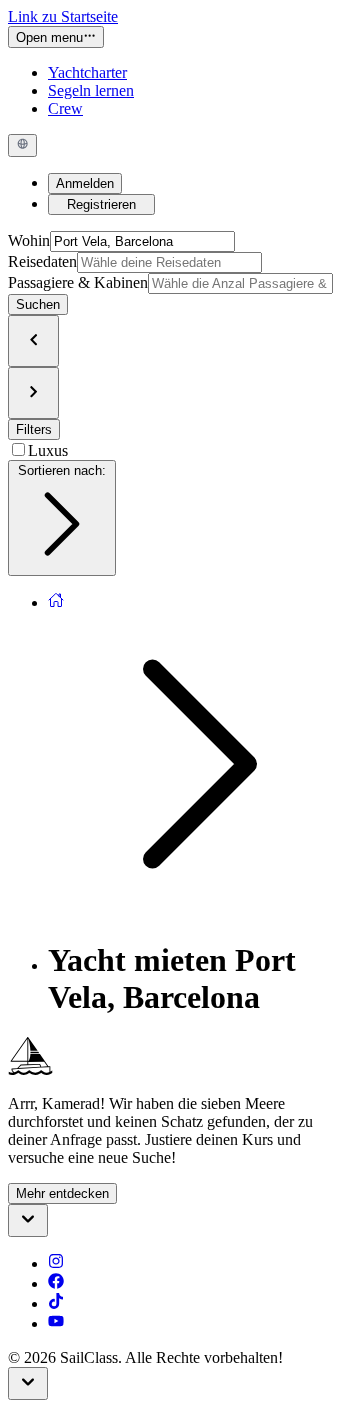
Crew (65, 108)
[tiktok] (56, 1303)
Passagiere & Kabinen (78, 282)
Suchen (38, 304)
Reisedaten (42, 261)
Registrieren (101, 204)
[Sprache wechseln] (22, 145)
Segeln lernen (91, 90)
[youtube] (56, 1323)
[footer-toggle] (28, 1383)
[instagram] (56, 1263)
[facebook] (56, 1283)
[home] (56, 602)
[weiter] (33, 393)
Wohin (29, 240)
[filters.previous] (33, 341)
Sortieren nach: (62, 470)
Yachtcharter (87, 72)
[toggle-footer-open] (28, 1220)
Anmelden (85, 183)
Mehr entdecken (62, 1193)
